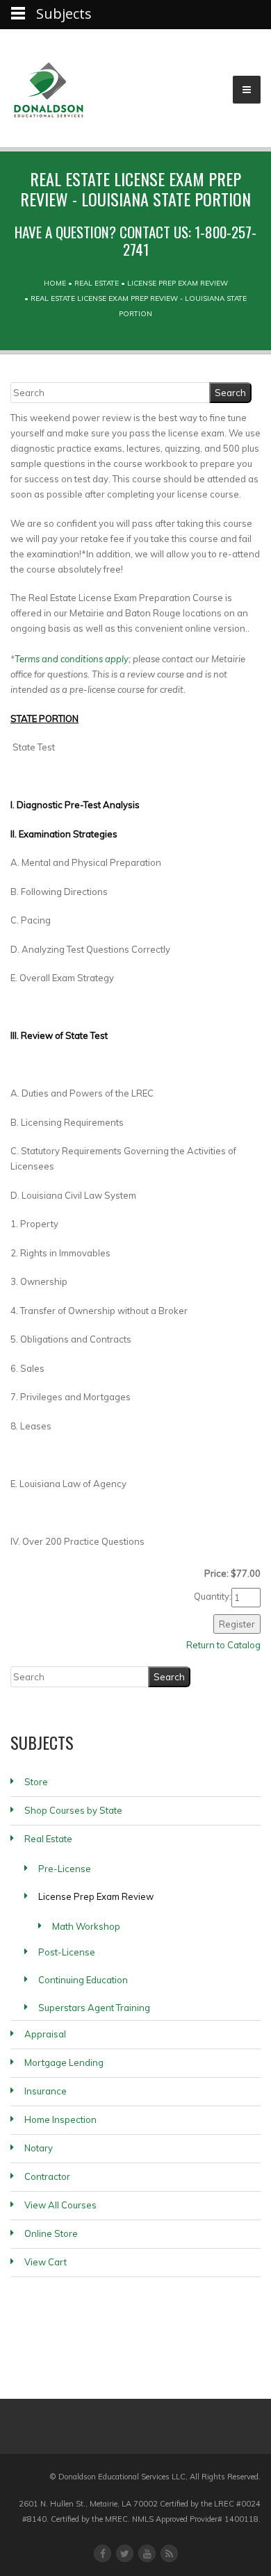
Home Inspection (60, 2119)
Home (55, 283)
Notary (39, 2148)
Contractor (47, 2176)
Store (36, 1782)
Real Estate (97, 283)
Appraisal (45, 2034)
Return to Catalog (223, 1645)
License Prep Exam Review (178, 283)
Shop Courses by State (73, 1810)
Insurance (46, 2091)
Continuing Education (83, 1980)
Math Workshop (86, 1926)
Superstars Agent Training (94, 2008)
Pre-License (65, 1869)
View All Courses (60, 2205)
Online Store (51, 2233)
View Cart (46, 2262)
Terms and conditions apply (72, 659)
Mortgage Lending (64, 2062)
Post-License (67, 1952)
